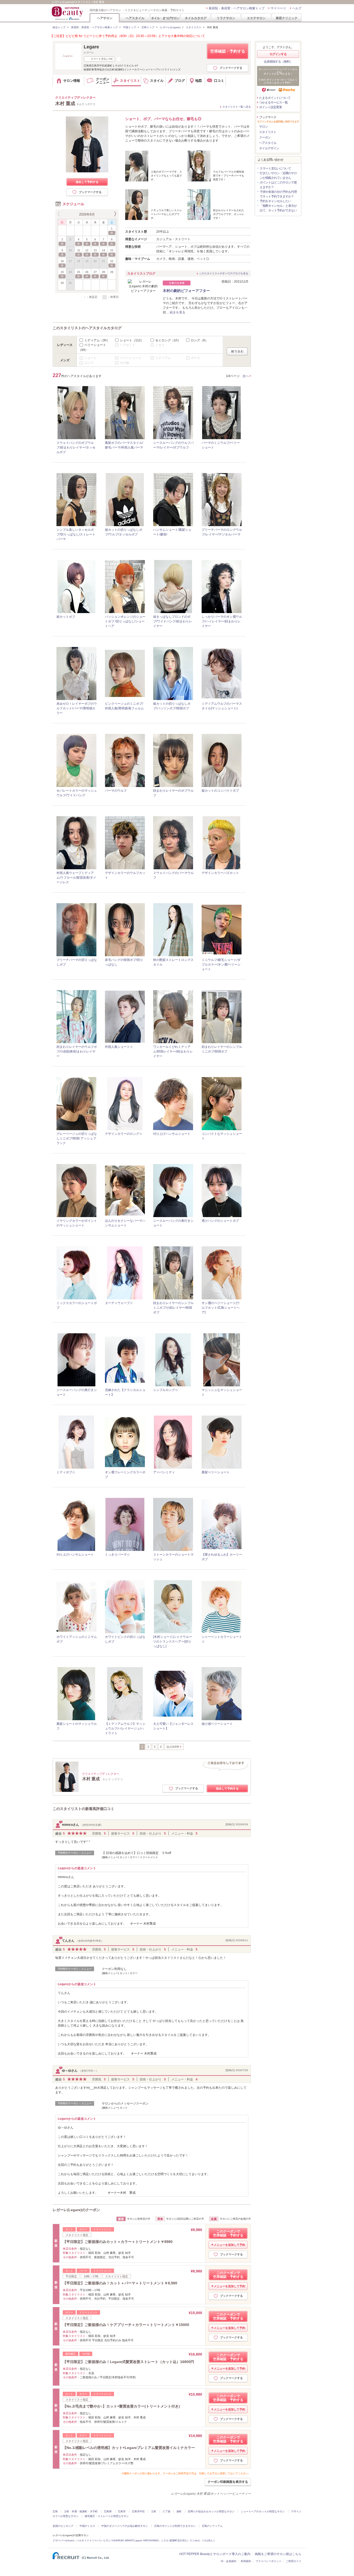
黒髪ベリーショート (216, 1472)
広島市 (122, 2511)
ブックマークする (231, 68)
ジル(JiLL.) (208, 2540)
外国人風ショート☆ (119, 1047)
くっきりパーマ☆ (117, 1555)
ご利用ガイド (294, 2561)
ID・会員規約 (229, 2561)
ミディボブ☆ (66, 1472)
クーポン (265, 137)
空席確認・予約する (228, 51)
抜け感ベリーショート (217, 1724)
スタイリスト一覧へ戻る (237, 107)
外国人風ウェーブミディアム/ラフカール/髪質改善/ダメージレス (76, 878)
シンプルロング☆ (166, 1390)
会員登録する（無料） (278, 62)
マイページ (278, 8)
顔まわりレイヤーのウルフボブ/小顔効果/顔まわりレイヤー (77, 1051)
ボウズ (195, 358)
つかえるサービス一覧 (273, 102)
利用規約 (246, 2561)
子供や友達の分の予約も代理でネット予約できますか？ (278, 194)
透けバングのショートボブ (220, 1221)
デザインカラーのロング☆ (124, 1134)
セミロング (168, 340)
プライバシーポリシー (268, 2561)
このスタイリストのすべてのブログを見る (224, 273)
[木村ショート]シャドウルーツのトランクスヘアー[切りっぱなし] (173, 1642)
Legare (91, 47)
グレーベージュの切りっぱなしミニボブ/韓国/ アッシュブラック (77, 1138)
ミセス (160, 345)
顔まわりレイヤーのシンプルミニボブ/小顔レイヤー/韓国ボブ (173, 1308)
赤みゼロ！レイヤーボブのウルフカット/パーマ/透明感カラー (77, 708)
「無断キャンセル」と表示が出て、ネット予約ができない (278, 208)
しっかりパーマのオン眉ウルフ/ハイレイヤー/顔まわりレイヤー (222, 621)
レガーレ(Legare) (170, 27)
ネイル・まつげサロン (165, 18)
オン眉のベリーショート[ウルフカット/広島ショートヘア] (221, 1308)
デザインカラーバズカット (220, 873)
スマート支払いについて (275, 168)
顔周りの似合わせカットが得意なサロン (211, 2511)
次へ (246, 376)
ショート (132, 340)
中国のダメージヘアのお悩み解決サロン (125, 2526)
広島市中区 (138, 2511)
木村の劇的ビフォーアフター (186, 291)
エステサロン (256, 18)
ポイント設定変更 (271, 107)
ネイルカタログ (196, 18)
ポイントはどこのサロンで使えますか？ (278, 185)
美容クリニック (287, 18)
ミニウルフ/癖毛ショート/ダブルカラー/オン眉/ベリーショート (221, 965)
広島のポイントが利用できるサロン (175, 2526)
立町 (154, 2511)
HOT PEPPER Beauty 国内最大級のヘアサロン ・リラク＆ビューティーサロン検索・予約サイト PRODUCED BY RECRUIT (68, 13)
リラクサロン (226, 18)
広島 (55, 2511)
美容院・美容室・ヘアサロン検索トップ (237, 8)
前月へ (59, 214)
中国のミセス (87, 2526)
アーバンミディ (164, 1472)
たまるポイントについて (275, 98)
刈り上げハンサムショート (172, 1134)
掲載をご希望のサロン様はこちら (278, 2554)
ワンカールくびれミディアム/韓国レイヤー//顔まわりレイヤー (173, 1051)
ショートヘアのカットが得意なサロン (263, 2511)
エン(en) (195, 2540)
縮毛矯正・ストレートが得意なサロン (107, 2516)
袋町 (179, 2511)
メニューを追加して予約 (229, 2245)
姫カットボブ (66, 617)
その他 (124, 363)
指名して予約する (87, 182)
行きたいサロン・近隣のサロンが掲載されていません (278, 175)
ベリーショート (131, 358)
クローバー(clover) (63, 2540)
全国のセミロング (63, 2526)
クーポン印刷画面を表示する (228, 2482)
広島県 (108, 2511)
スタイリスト (194, 27)
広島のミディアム (212, 2526)
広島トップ (148, 27)
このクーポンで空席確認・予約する (228, 2233)
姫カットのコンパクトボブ (220, 791)
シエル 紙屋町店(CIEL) (174, 2540)
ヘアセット (128, 345)
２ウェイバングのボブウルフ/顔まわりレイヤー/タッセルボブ (76, 447)
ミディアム (97, 340)
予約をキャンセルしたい (275, 201)
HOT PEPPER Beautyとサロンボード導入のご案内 (215, 2554)
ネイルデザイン (269, 148)
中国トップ (130, 27)
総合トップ (59, 27)
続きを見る (178, 312)
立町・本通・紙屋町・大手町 (81, 2511)
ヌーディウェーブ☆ (119, 1303)
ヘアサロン (105, 18)
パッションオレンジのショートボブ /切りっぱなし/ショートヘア (125, 621)
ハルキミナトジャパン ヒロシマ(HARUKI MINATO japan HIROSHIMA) (118, 2540)
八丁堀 (166, 2511)
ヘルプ (297, 8)
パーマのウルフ (116, 791)
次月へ (115, 214)
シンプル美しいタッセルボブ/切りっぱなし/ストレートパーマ (76, 534)
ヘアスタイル (135, 18)
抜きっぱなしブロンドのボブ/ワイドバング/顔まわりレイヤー (173, 621)
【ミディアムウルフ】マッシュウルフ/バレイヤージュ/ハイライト (125, 1728)
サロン (263, 127)
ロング (199, 340)
